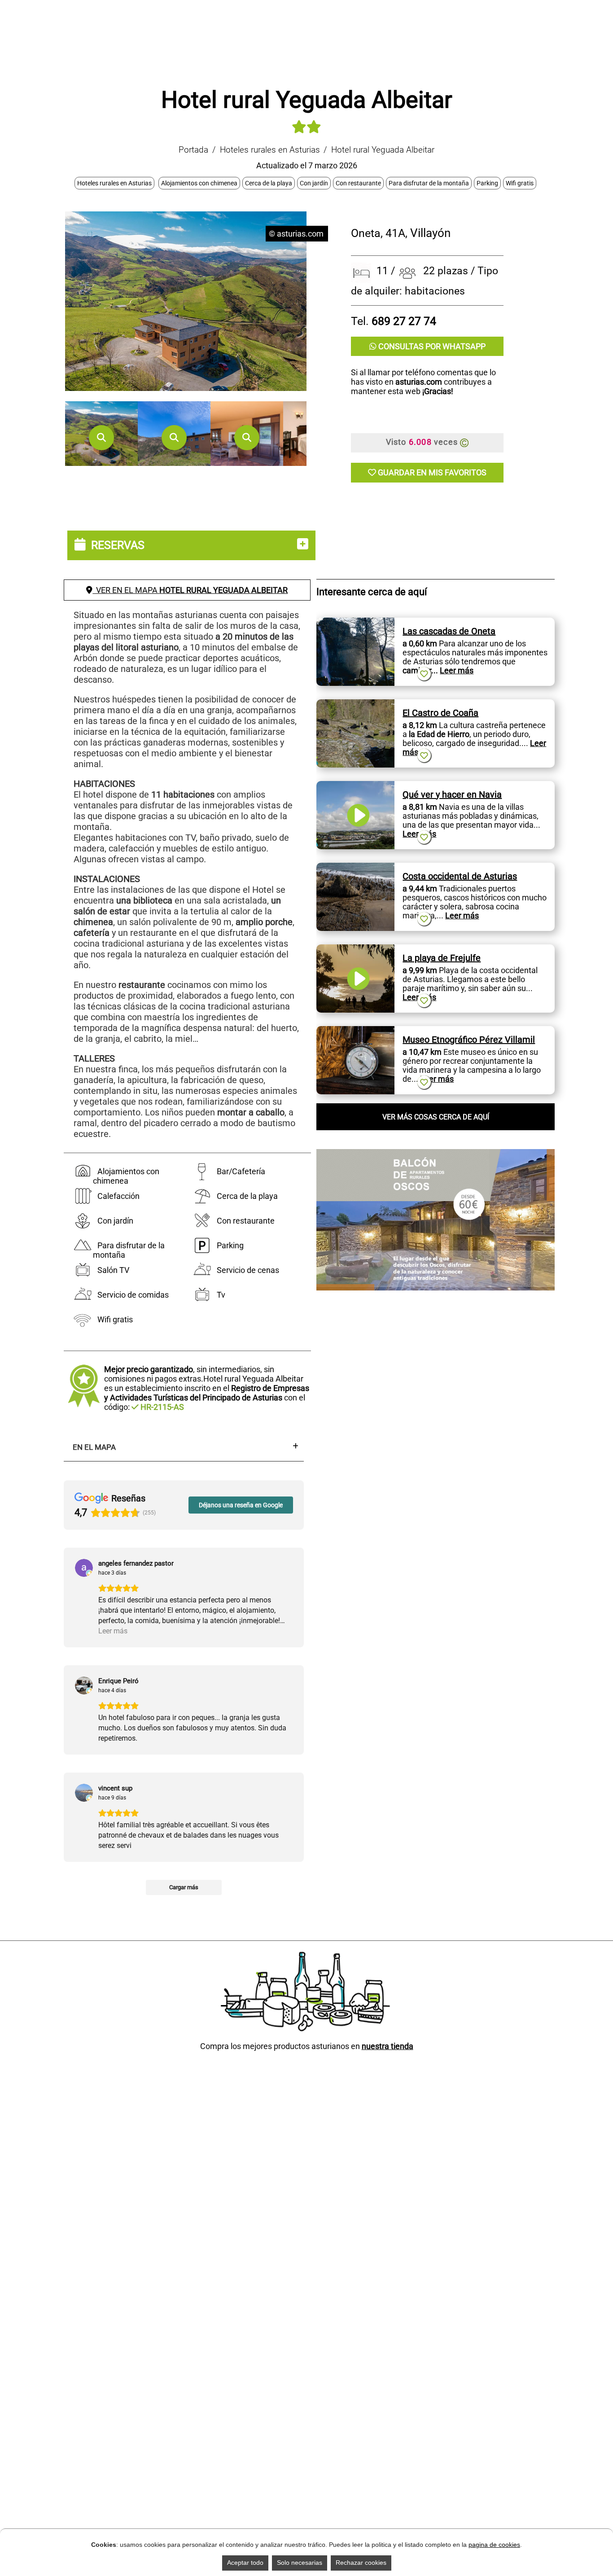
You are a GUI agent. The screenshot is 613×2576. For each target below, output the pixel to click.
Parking (487, 183)
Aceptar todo (245, 2563)
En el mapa (94, 1447)
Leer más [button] (113, 1655)
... (452, 670)
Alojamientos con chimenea (199, 183)
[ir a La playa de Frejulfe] (355, 949)
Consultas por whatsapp (431, 346)
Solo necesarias (300, 2563)
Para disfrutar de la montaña (429, 183)
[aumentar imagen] (101, 438)
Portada (193, 150)
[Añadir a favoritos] (424, 674)
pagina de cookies (494, 2545)
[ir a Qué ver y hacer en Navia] (355, 786)
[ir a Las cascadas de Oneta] (355, 622)
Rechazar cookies (361, 2563)
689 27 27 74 (404, 321)
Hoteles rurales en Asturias (270, 150)
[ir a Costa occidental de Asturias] (355, 867)
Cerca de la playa (269, 183)
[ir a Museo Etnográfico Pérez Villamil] (355, 1031)
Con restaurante (358, 183)
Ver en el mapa (190, 590)
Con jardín (314, 183)
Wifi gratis (520, 183)
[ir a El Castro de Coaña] (355, 704)
